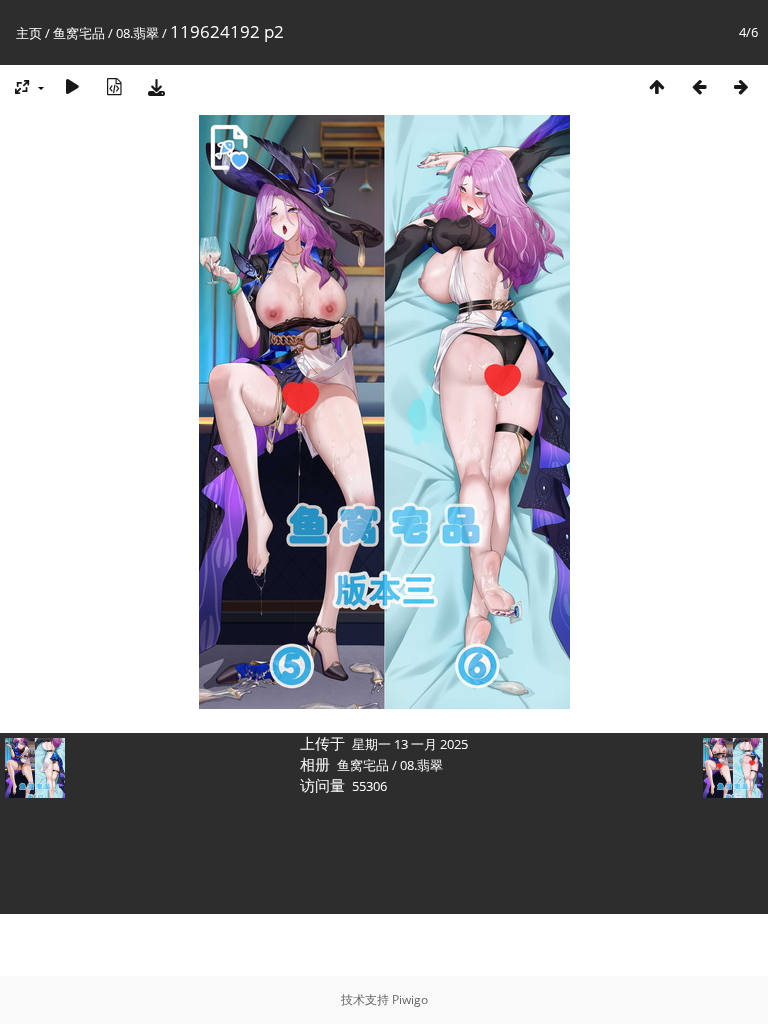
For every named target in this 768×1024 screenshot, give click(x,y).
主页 (29, 33)
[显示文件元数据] (114, 86)
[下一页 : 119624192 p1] (741, 86)
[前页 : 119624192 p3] (699, 86)
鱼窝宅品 (79, 33)
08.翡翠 (137, 33)
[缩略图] (657, 86)
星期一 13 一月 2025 (410, 744)
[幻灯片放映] (72, 86)
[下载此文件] (156, 86)
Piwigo (410, 999)
